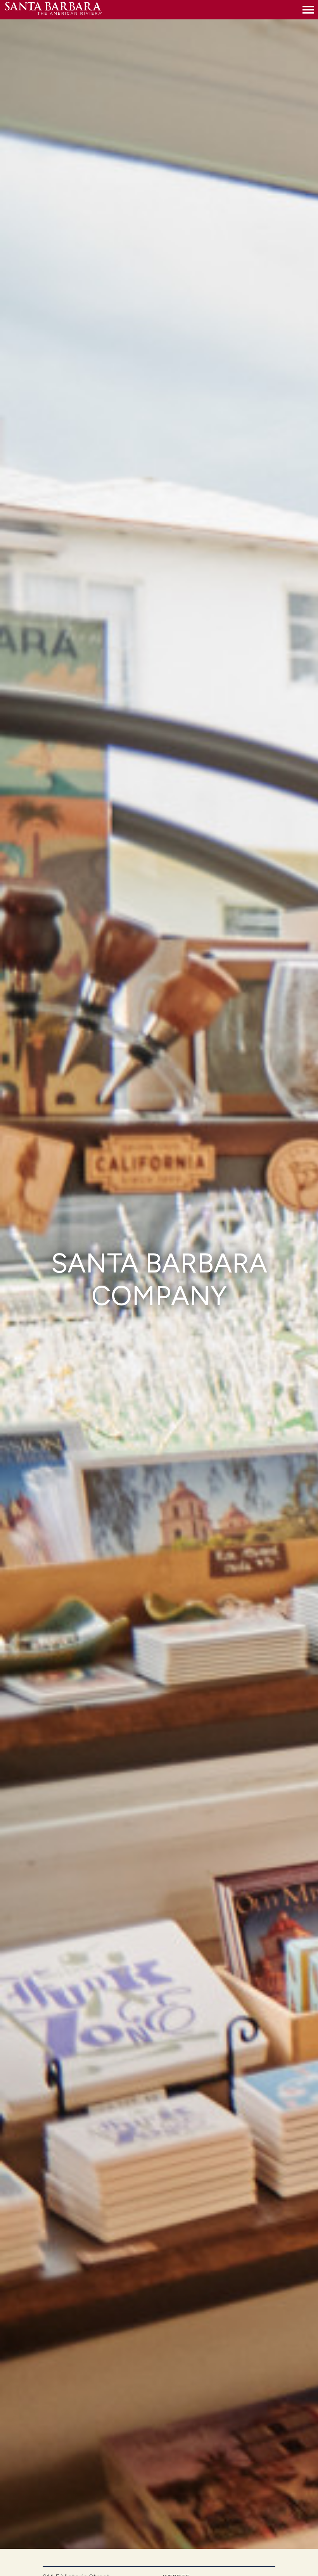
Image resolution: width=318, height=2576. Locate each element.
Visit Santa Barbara (54, 10)
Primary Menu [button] (308, 10)
